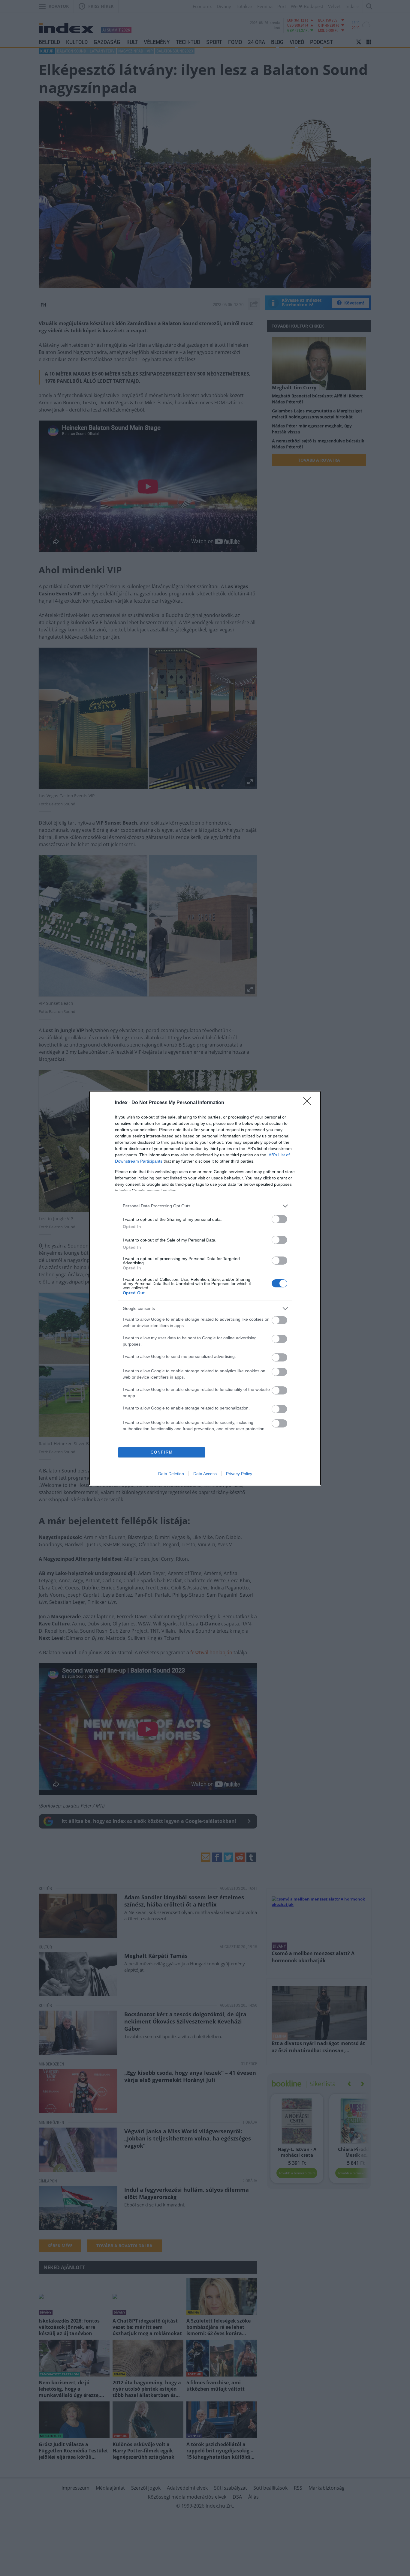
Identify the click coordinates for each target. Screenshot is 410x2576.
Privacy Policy (239, 1474)
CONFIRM (162, 1452)
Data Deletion (171, 1474)
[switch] (279, 1219)
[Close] (309, 1103)
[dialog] (205, 1288)
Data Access (205, 1474)
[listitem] (205, 1206)
